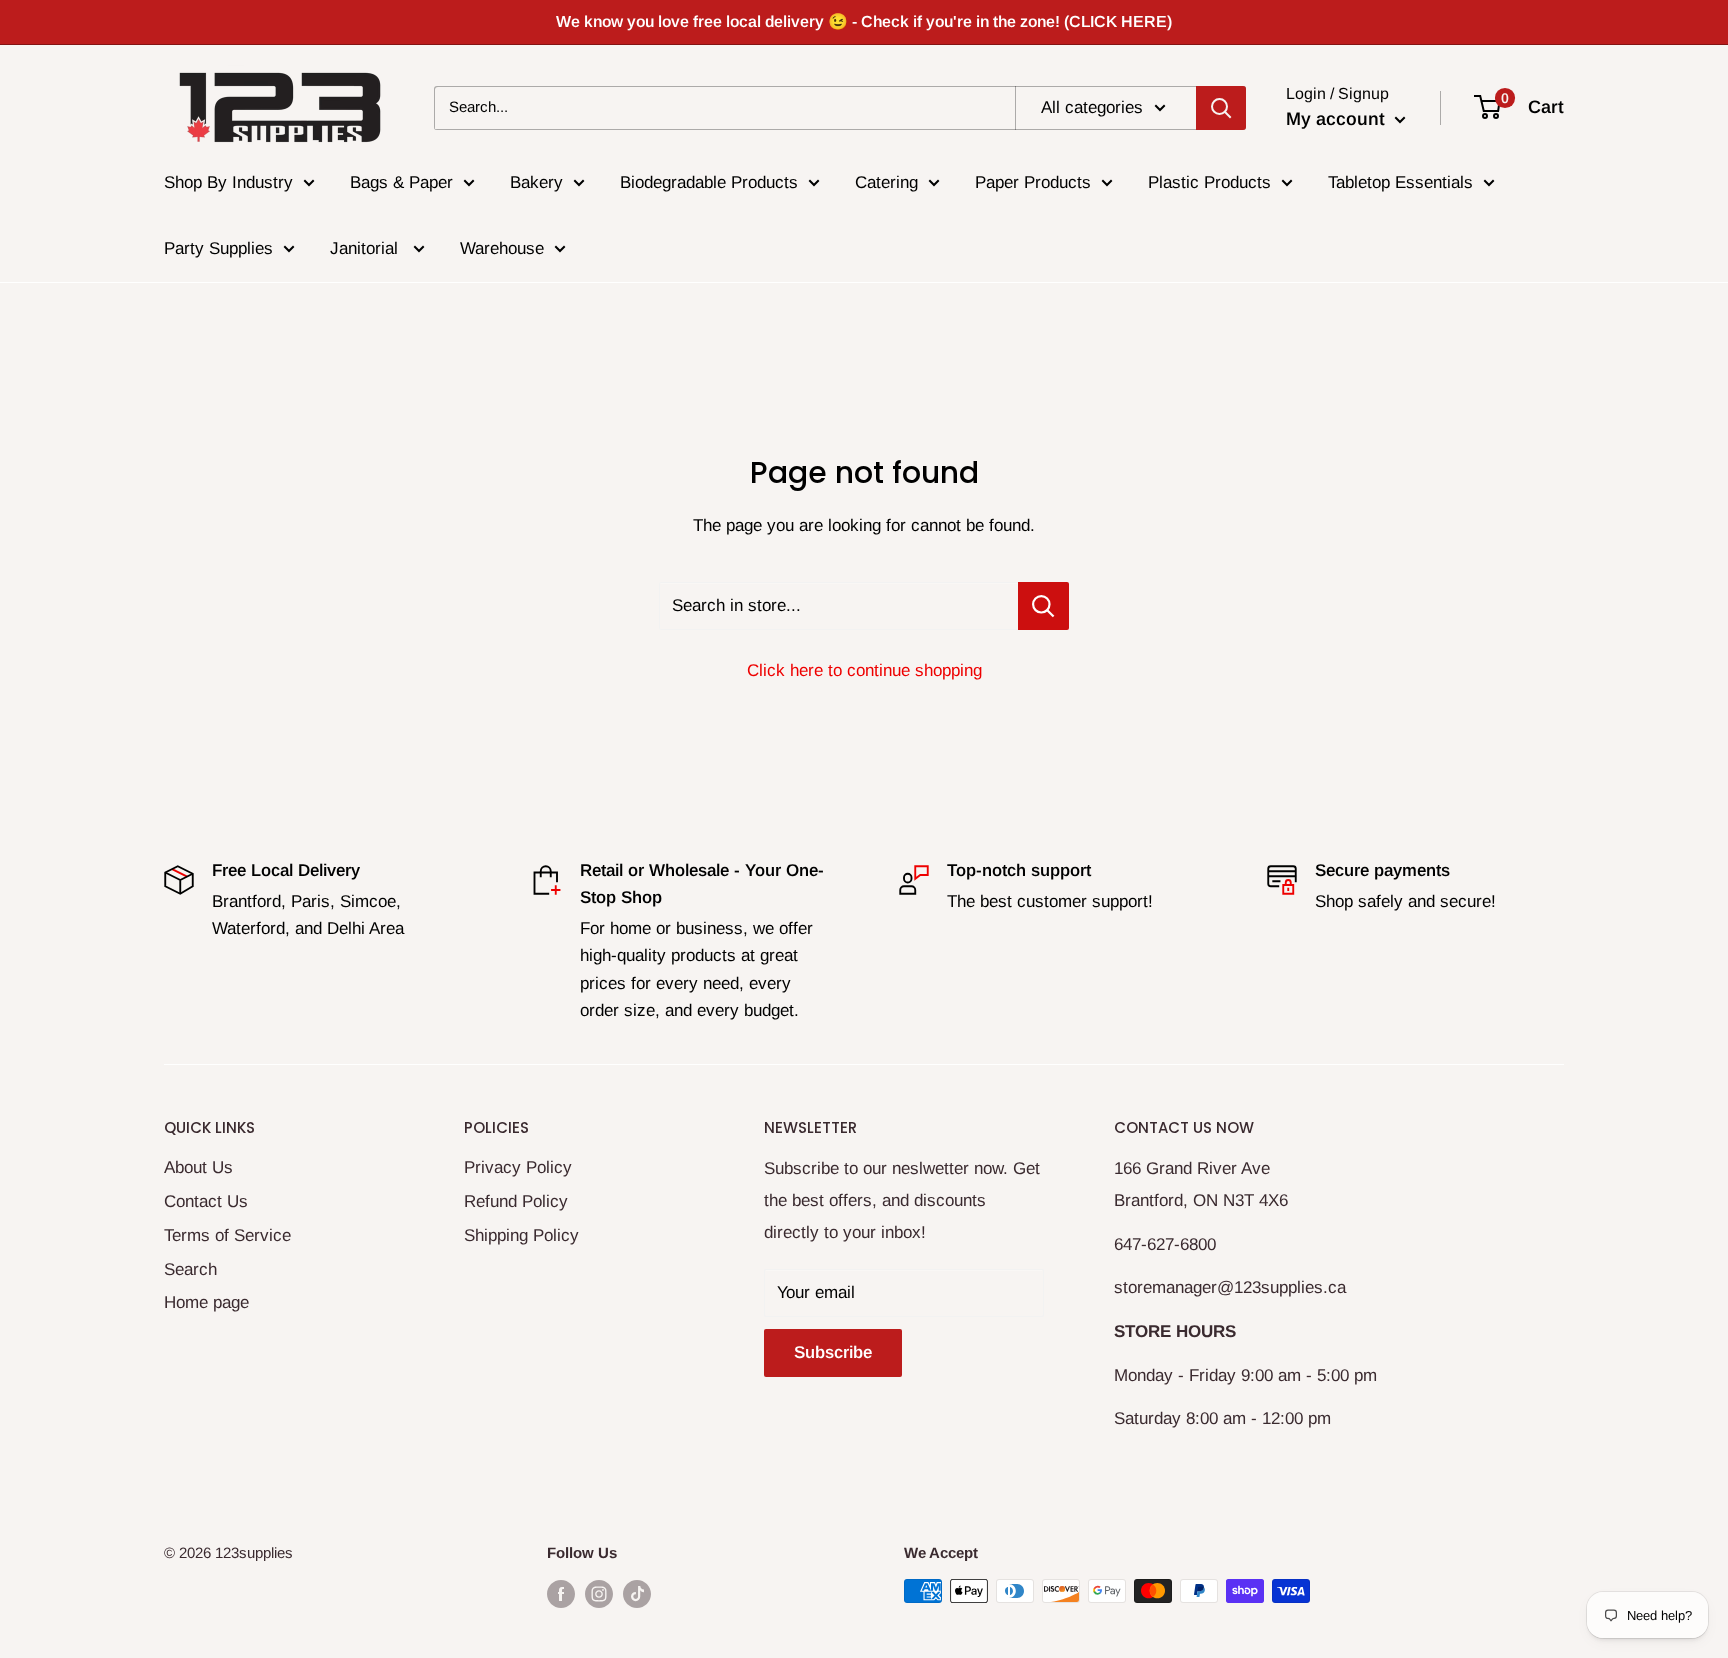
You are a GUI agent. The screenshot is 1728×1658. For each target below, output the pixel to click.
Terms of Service (227, 1235)
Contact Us (206, 1201)
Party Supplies (218, 248)
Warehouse (502, 248)
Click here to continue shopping (864, 670)
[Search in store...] (1043, 606)
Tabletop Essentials (1400, 182)
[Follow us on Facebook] (561, 1593)
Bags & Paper (401, 182)
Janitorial (366, 248)
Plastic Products (1209, 182)
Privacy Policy (518, 1167)
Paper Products (1033, 182)
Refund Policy (516, 1201)
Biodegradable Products (709, 182)
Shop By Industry (228, 182)
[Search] (1221, 107)
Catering (886, 182)
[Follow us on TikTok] (637, 1593)
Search (190, 1269)
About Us (198, 1167)
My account (1338, 119)
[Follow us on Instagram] (599, 1593)
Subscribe (833, 1352)
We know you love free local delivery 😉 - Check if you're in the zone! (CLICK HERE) (864, 21)
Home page (206, 1302)
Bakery (536, 182)
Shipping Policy (521, 1235)
